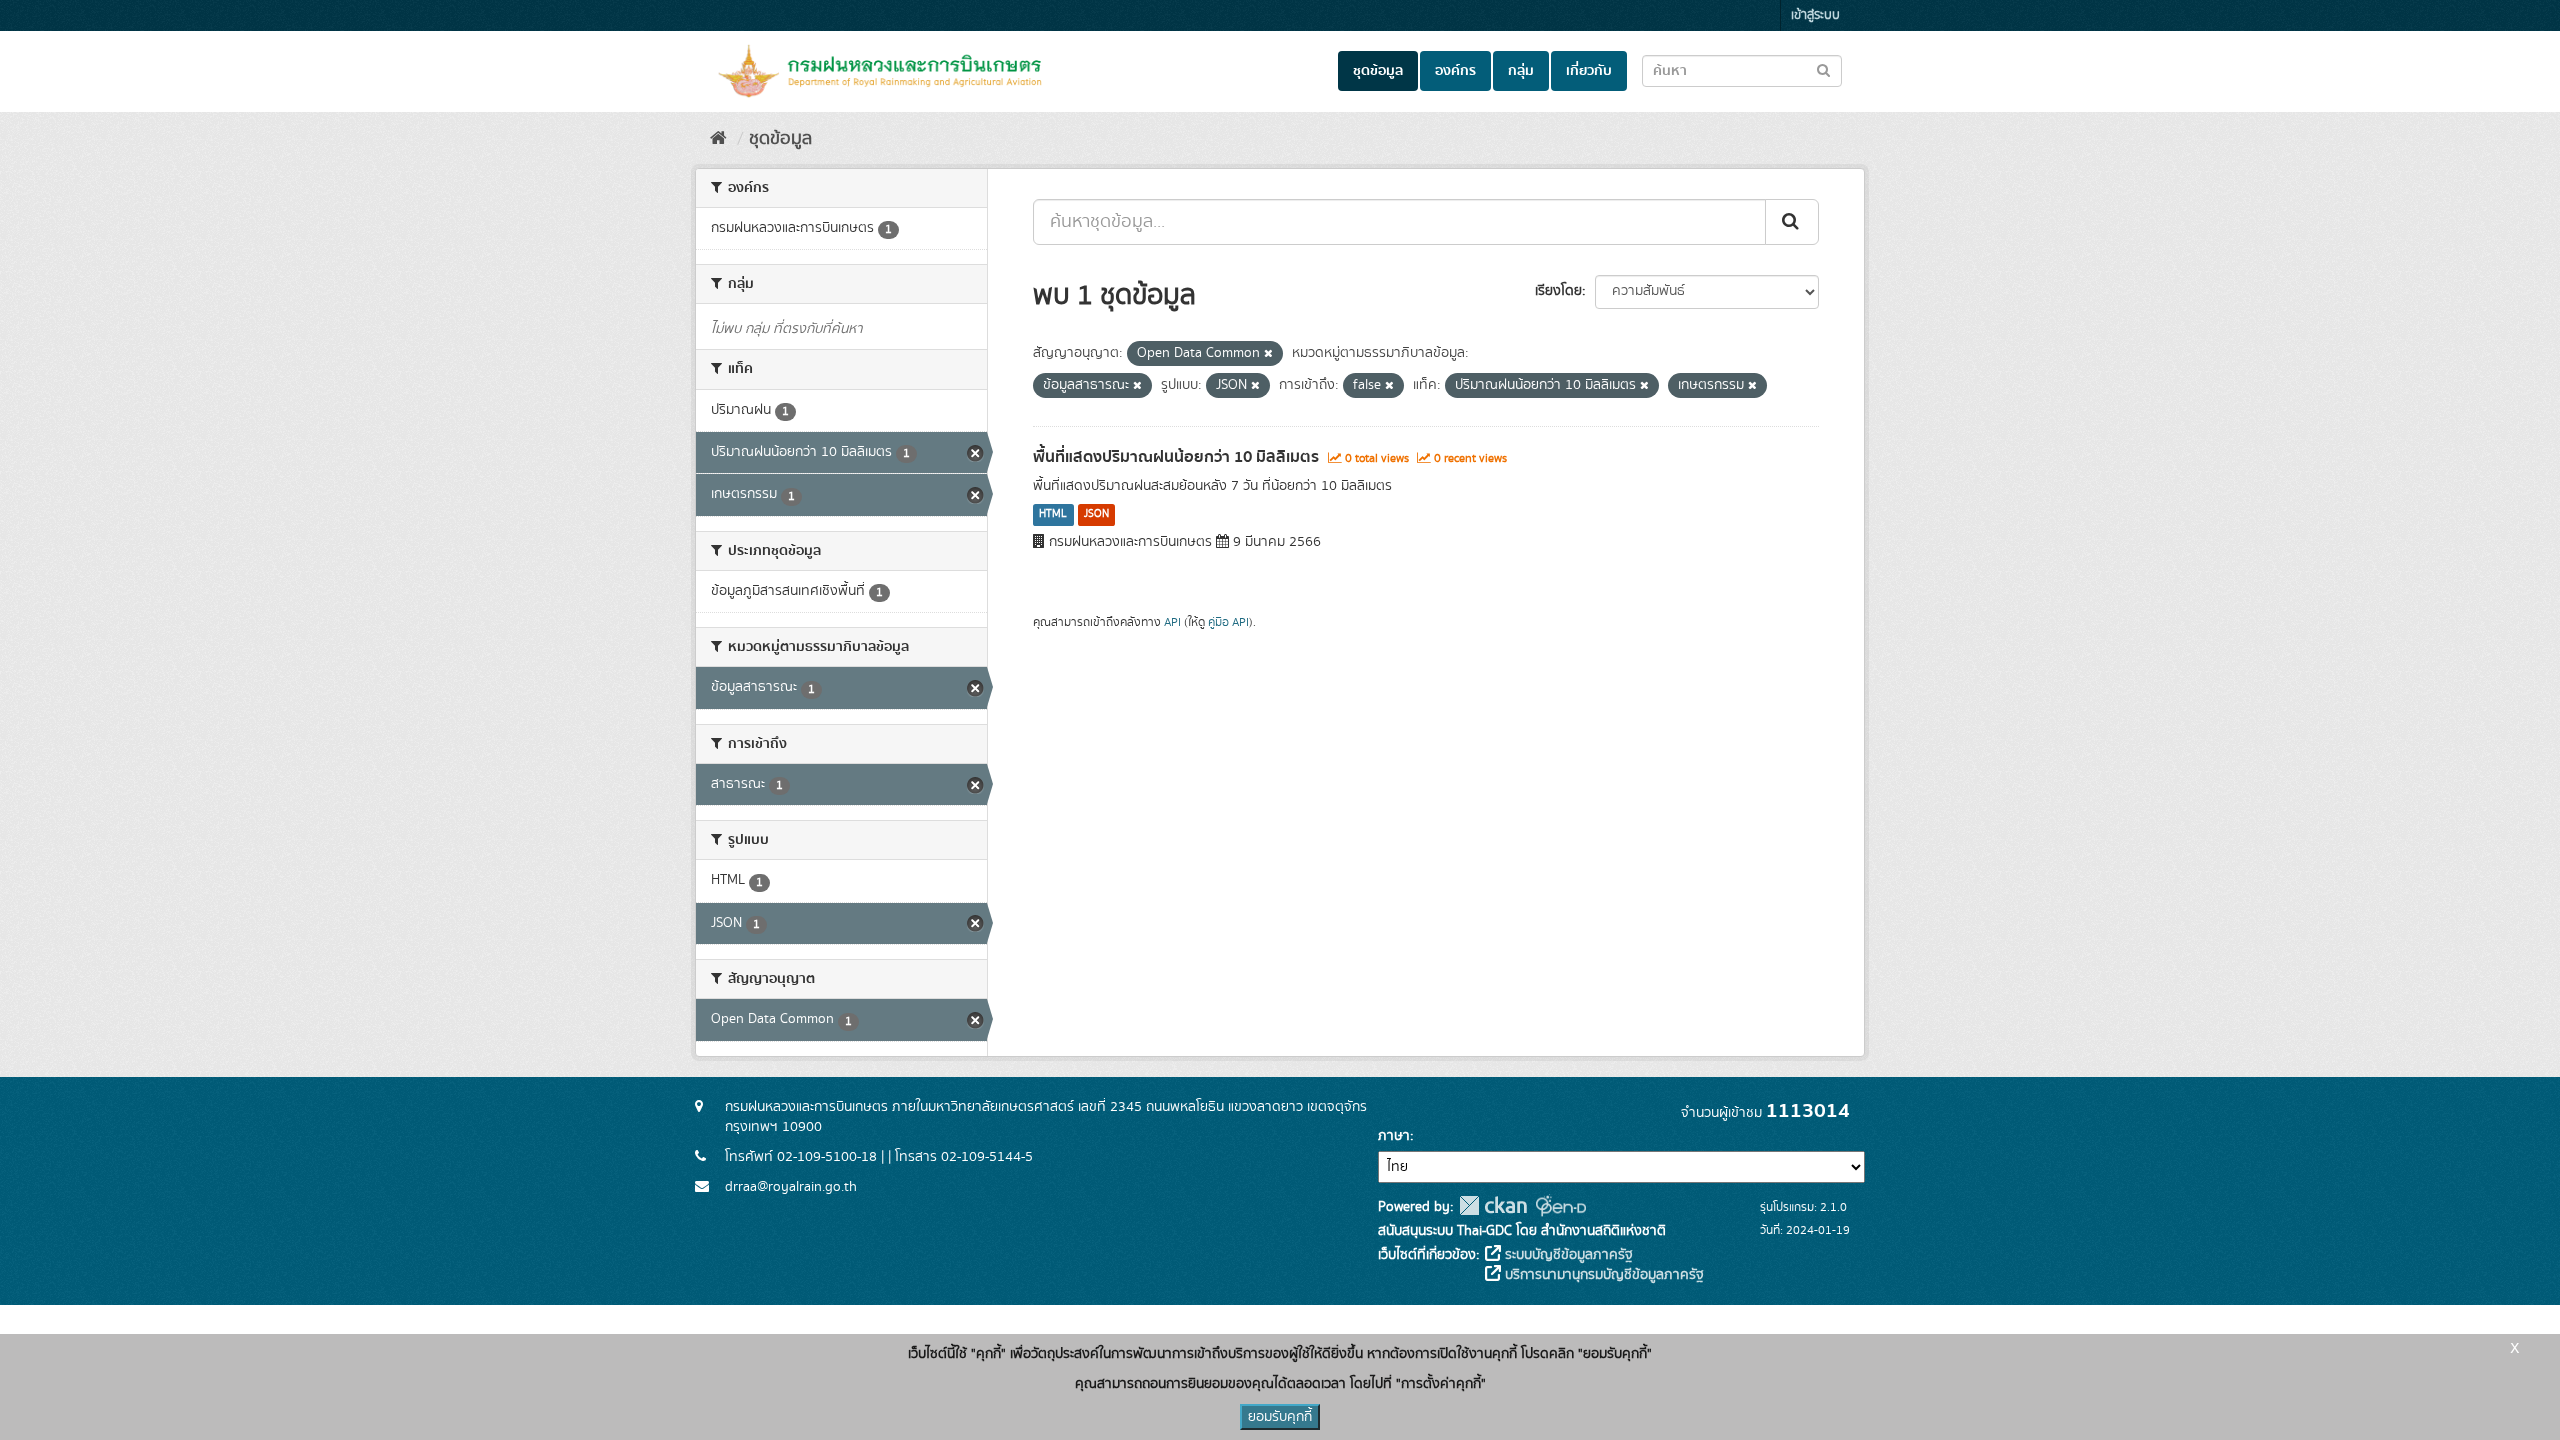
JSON (1096, 515)
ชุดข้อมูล (1378, 71)
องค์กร (1455, 71)
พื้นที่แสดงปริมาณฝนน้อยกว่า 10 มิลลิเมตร (1176, 457)
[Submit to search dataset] (1823, 69)
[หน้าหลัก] (718, 139)
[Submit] (1792, 222)
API (1172, 622)
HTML (1053, 515)
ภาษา (1394, 1136)
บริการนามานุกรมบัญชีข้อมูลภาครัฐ (1602, 1275)
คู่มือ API (1228, 622)
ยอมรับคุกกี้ (1280, 1417)
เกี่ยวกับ (1589, 71)
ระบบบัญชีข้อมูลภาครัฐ (1567, 1255)
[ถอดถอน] (1268, 354)
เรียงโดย (1558, 291)
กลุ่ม (1521, 71)
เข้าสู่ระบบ (1815, 15)
